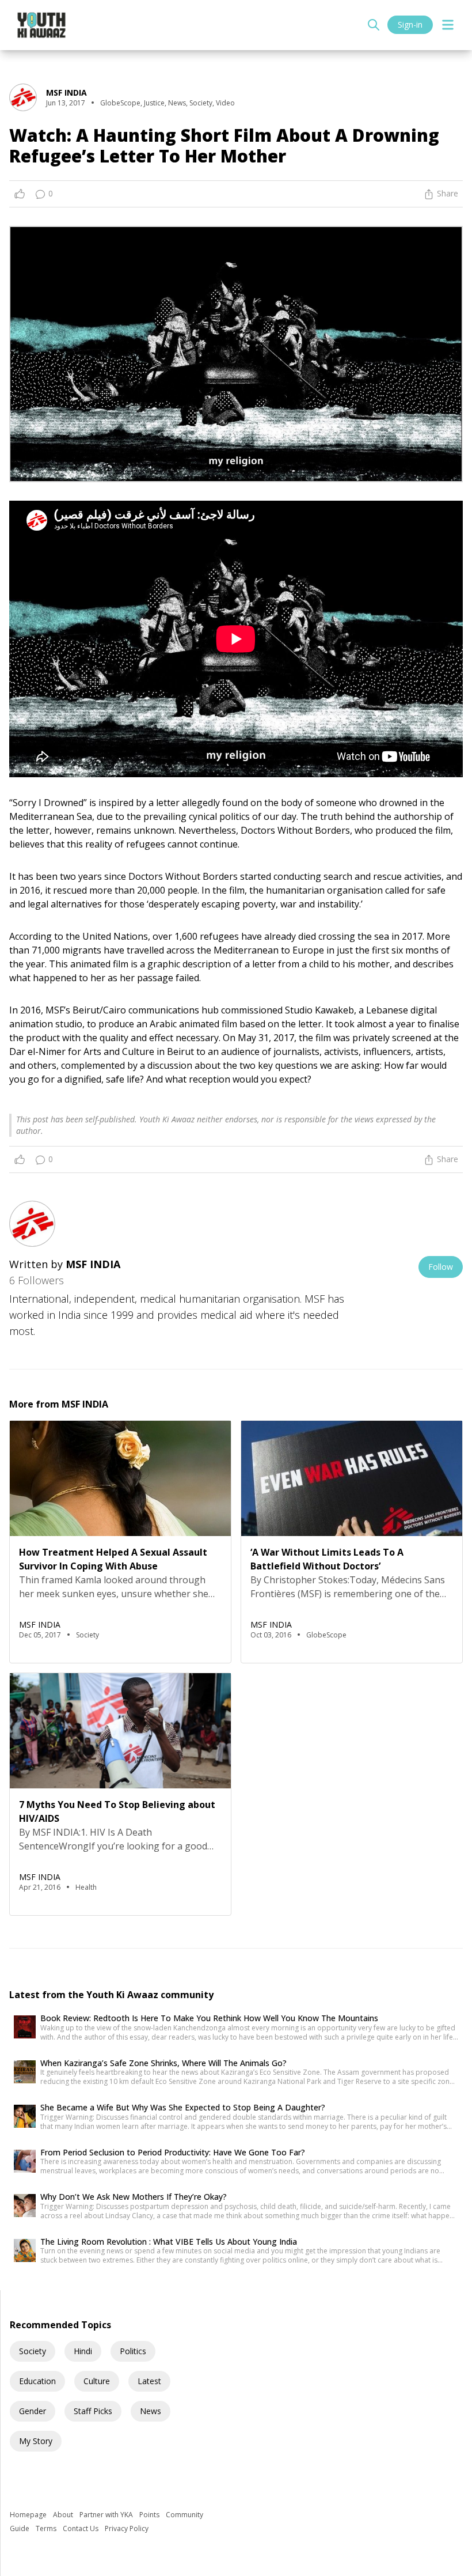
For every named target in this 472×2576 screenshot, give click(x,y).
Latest (149, 2381)
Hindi (83, 2351)
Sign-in (410, 24)
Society (33, 2351)
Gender (33, 2411)
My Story (36, 2441)
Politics (133, 2351)
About (64, 2515)
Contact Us (81, 2528)
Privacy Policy (127, 2528)
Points (150, 2515)
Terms (47, 2528)
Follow (441, 1267)
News (151, 2411)
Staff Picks (93, 2411)
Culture (97, 2381)
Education (37, 2381)
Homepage (29, 2515)
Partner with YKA (107, 2515)
